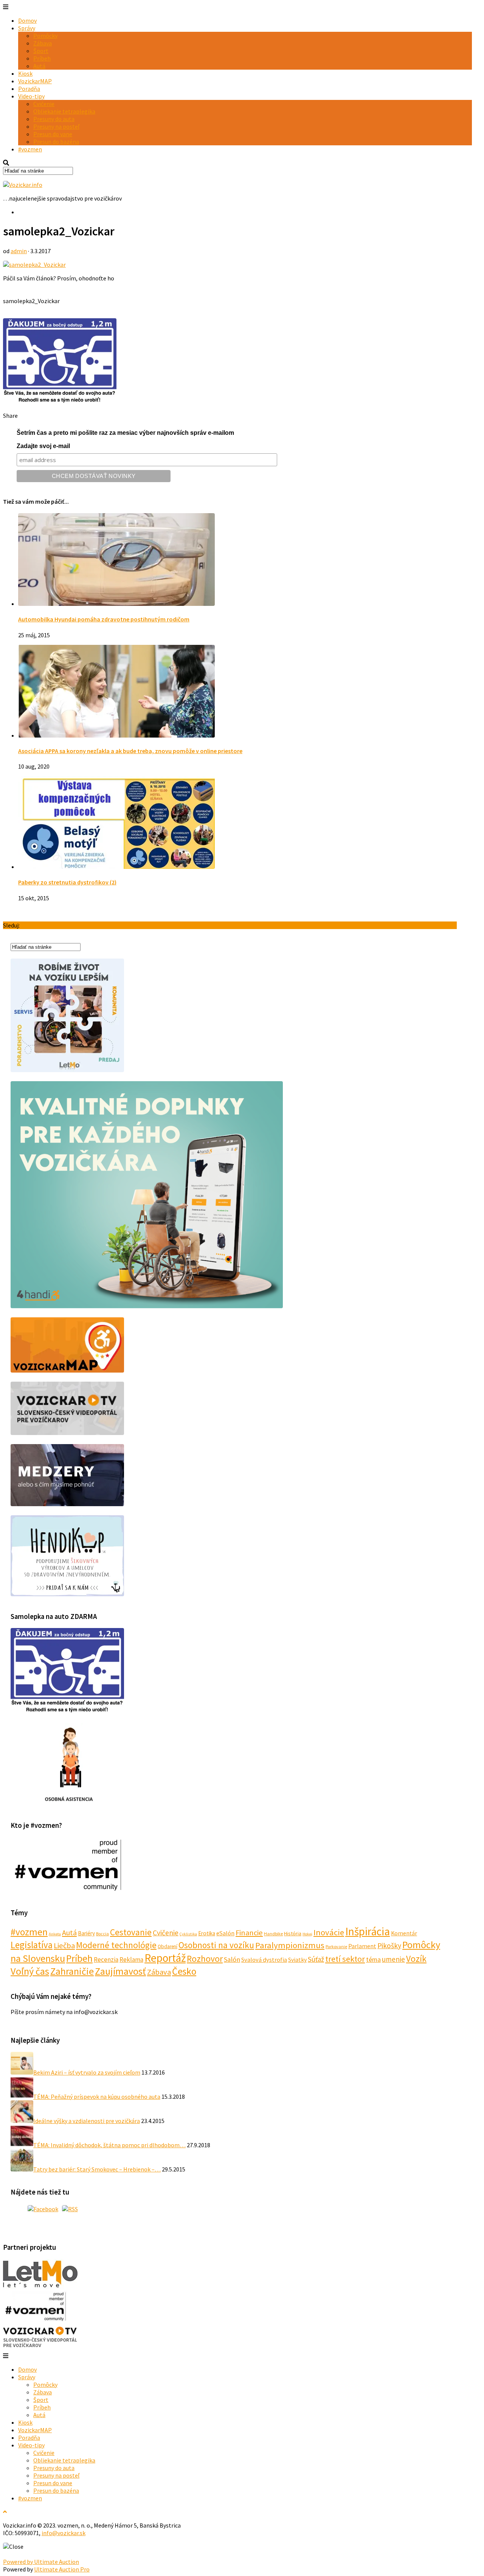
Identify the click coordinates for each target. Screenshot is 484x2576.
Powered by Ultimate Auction (41, 2562)
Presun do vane (53, 134)
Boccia (102, 1934)
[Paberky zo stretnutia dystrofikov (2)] (116, 867)
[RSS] (70, 2209)
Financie (249, 1933)
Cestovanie (131, 1932)
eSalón (225, 1933)
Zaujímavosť (120, 1971)
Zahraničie (72, 1971)
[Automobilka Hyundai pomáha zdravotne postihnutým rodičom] (116, 604)
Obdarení (168, 1946)
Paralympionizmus (290, 1945)
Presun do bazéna (56, 142)
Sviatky (297, 1960)
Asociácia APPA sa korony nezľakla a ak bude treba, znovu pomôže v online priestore (130, 751)
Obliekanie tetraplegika (64, 111)
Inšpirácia (368, 1931)
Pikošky (389, 1946)
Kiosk (25, 73)
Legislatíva (32, 1945)
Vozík (416, 1959)
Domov (27, 20)
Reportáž (165, 1958)
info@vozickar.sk (64, 2533)
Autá (39, 66)
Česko (184, 1971)
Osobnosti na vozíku (216, 1945)
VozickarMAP (35, 81)
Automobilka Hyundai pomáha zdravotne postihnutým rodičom (104, 619)
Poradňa (29, 89)
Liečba (64, 1946)
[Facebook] (43, 2209)
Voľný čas (30, 1971)
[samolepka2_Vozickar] (34, 265)
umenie (393, 1959)
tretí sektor (345, 1959)
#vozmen (30, 149)
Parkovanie (336, 1946)
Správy (27, 28)
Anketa (55, 1934)
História (293, 1933)
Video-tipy (31, 96)
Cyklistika (188, 1934)
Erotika (207, 1933)
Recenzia (106, 1960)
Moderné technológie (116, 1945)
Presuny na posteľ (56, 126)
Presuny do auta (54, 119)
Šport (41, 51)
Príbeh (42, 58)
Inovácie (329, 1932)
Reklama (131, 1960)
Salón (232, 1959)
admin (19, 251)
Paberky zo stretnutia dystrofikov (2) (67, 882)
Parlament (362, 1946)
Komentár (404, 1933)
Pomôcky (45, 36)
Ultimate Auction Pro (62, 2569)
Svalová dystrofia (264, 1960)
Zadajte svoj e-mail (43, 446)
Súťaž (316, 1959)
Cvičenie (44, 104)
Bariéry (86, 1933)
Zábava (43, 43)
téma (373, 1959)
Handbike (273, 1934)
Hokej (307, 1934)
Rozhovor (205, 1959)
